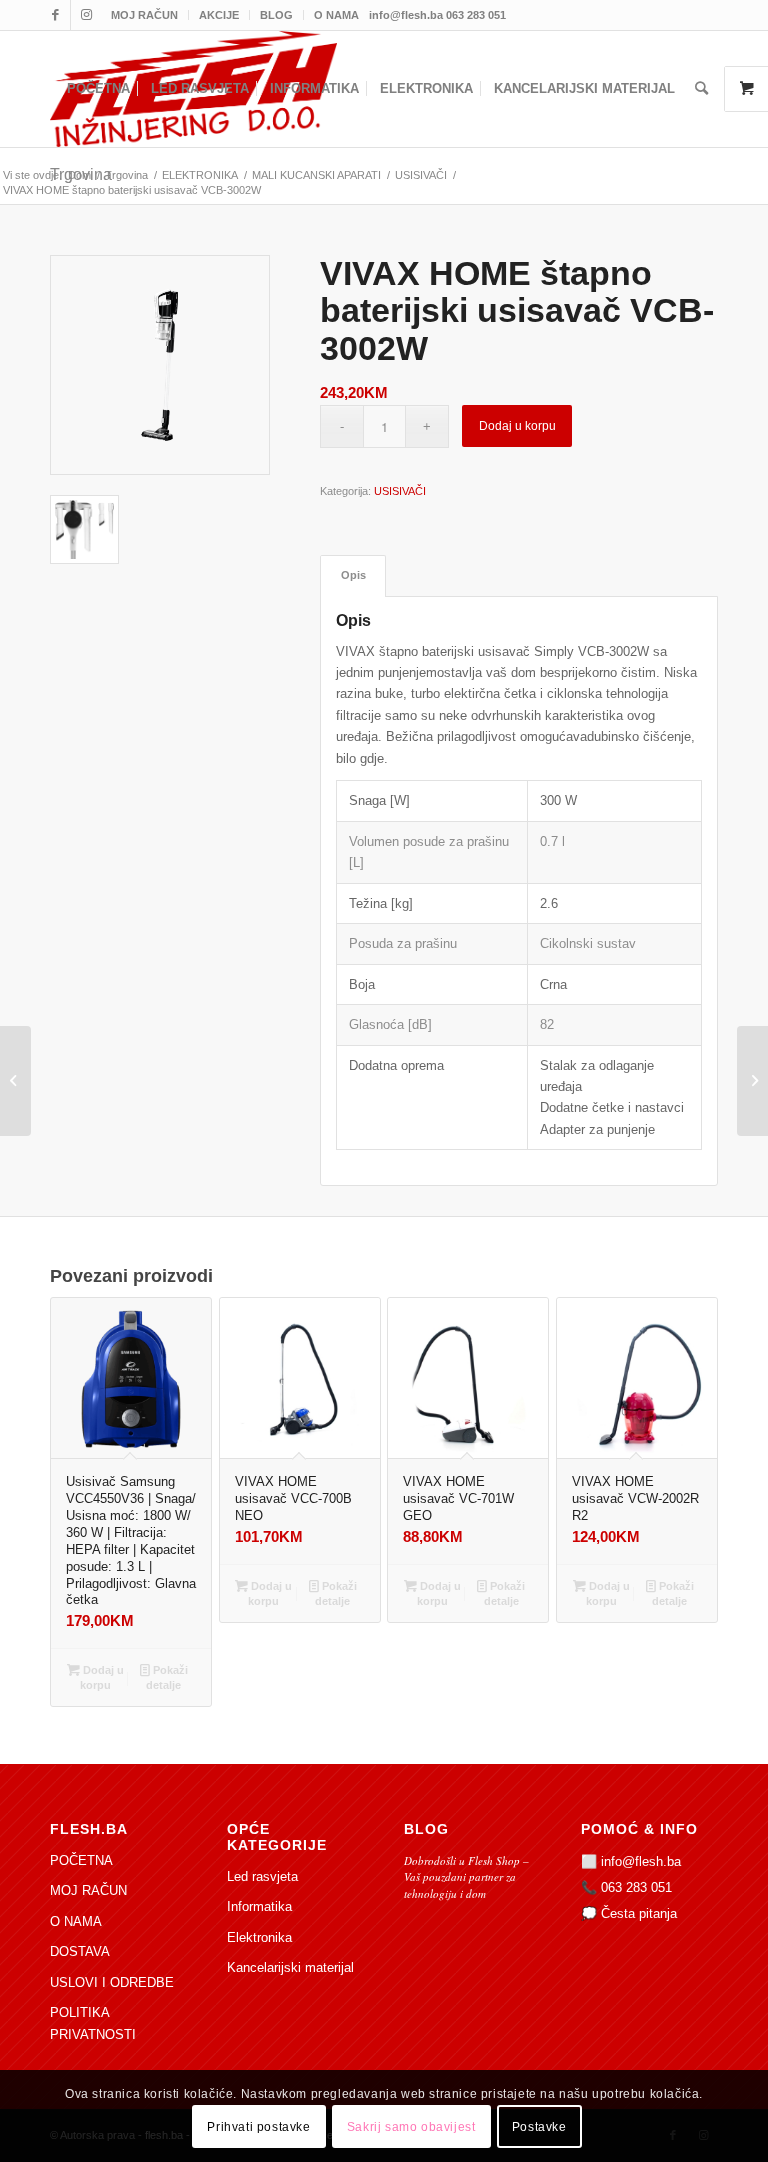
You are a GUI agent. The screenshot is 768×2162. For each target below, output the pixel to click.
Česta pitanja (639, 1913)
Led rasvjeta (262, 1876)
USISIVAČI (400, 491)
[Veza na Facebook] (55, 15)
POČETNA (81, 1860)
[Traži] (701, 89)
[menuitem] (145, 15)
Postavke (539, 2127)
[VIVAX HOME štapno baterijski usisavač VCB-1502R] (15, 1081)
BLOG (276, 15)
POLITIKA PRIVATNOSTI (93, 2023)
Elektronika (259, 1937)
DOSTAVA (80, 1951)
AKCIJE (219, 15)
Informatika (259, 1906)
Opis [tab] (353, 575)
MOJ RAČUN (144, 15)
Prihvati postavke (258, 2127)
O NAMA (336, 15)
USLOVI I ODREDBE (112, 1982)
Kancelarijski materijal (290, 1967)
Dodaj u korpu (517, 426)
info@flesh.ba (641, 1861)
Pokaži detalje (167, 1677)
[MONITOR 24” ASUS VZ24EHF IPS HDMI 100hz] (752, 1081)
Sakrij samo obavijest (411, 2127)
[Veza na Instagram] (86, 15)
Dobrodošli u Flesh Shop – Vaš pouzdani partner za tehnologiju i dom (466, 1877)
